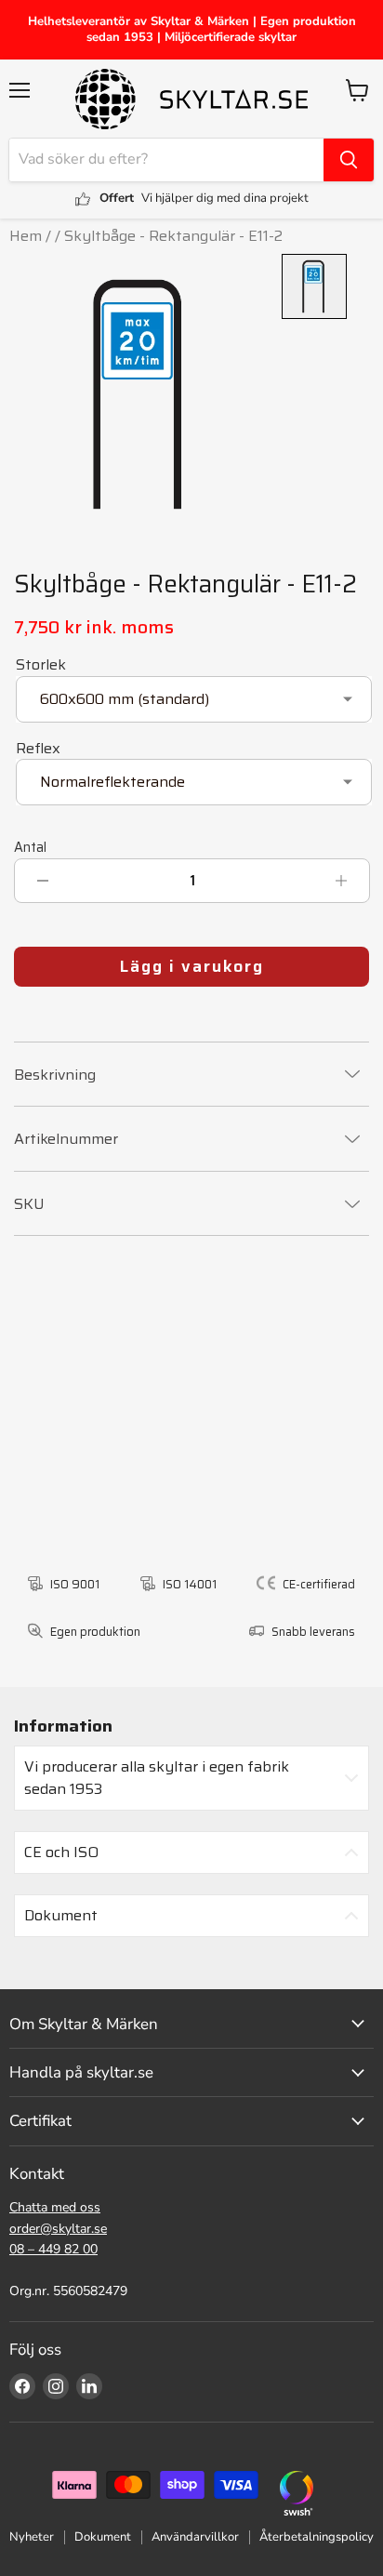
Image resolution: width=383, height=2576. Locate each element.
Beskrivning (55, 1075)
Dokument (103, 2537)
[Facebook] (22, 2386)
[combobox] (166, 160)
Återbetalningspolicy (317, 2537)
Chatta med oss (55, 2207)
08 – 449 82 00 (53, 2249)
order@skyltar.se (58, 2229)
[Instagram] (56, 2386)
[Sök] (349, 160)
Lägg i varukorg (192, 966)
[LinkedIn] (89, 2386)
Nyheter (32, 2537)
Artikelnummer (66, 1139)
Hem (26, 236)
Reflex (38, 748)
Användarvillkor (195, 2537)
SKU (29, 1204)
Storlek (41, 664)
